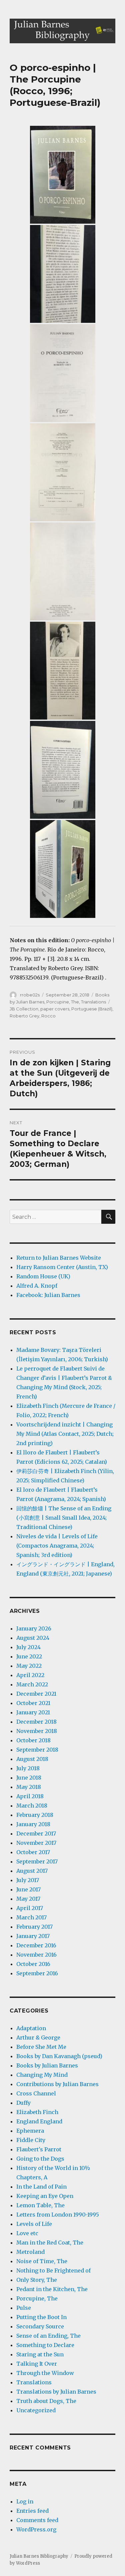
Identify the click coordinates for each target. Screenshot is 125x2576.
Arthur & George (38, 2038)
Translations (93, 1002)
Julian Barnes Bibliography (39, 2556)
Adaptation (31, 2028)
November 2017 (36, 1843)
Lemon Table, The (40, 2205)
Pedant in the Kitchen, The (52, 2289)
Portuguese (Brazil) (92, 1009)
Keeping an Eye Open (45, 2196)
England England (39, 2121)
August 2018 (32, 1759)
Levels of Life (34, 2224)
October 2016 (33, 1964)
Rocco (48, 1016)
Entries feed (32, 2511)
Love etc (27, 2233)
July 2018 (28, 1768)
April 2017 (30, 1908)
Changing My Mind (42, 2075)
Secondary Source (40, 2326)
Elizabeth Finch (37, 2112)
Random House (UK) (43, 1276)
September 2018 (37, 1750)
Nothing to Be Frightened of (53, 2270)
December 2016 (36, 1945)
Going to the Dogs (40, 2159)
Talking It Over (37, 2364)
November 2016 (36, 1955)
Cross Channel (36, 2093)
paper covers (55, 1009)
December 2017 (36, 1833)
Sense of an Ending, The (48, 2336)
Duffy (23, 2103)
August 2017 (32, 1871)
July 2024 (28, 1647)
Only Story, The (37, 2280)
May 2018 (29, 1787)
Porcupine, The (63, 1002)
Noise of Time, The (42, 2261)
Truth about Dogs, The (46, 2401)
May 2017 (28, 1899)
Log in (25, 2501)
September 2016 (37, 1973)
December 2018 (36, 1722)
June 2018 (29, 1778)
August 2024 (33, 1638)
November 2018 (37, 1731)
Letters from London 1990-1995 (58, 2215)
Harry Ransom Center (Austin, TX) (62, 1267)
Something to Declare (45, 2345)
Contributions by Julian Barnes (57, 2084)
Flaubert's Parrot (39, 2149)
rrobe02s (30, 995)
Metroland (30, 2252)
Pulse (24, 2308)
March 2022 (32, 1684)
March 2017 (31, 1917)
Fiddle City (31, 2140)
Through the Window (45, 2373)
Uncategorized (36, 2410)
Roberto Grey (24, 1016)
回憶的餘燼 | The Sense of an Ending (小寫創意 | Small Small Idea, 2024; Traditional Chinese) (64, 1518)
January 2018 (33, 1824)
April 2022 (30, 1675)
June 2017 (28, 1889)
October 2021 (33, 1703)
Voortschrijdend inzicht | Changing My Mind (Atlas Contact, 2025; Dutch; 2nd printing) (65, 1434)
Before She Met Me (41, 2047)
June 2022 (29, 1656)
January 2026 (34, 1628)
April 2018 (30, 1796)
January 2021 (33, 1712)
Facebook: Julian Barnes (48, 1295)
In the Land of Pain (41, 2187)
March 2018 (32, 1806)
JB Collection (24, 1009)
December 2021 (36, 1694)
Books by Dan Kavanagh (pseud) (59, 2056)
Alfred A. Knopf (37, 1286)
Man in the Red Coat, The (50, 2243)
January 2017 (33, 1936)
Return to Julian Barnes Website (59, 1258)
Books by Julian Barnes (47, 2065)
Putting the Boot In (41, 2317)
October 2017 (33, 1852)
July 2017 (28, 1880)
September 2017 (37, 1861)
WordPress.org (36, 2529)
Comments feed (37, 2520)
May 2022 (29, 1666)
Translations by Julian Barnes (56, 2392)
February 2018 (35, 1815)
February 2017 (34, 1927)
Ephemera (30, 2131)
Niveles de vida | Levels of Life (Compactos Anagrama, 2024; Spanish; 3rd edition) (57, 1546)
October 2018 (33, 1740)
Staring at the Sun (40, 2354)
